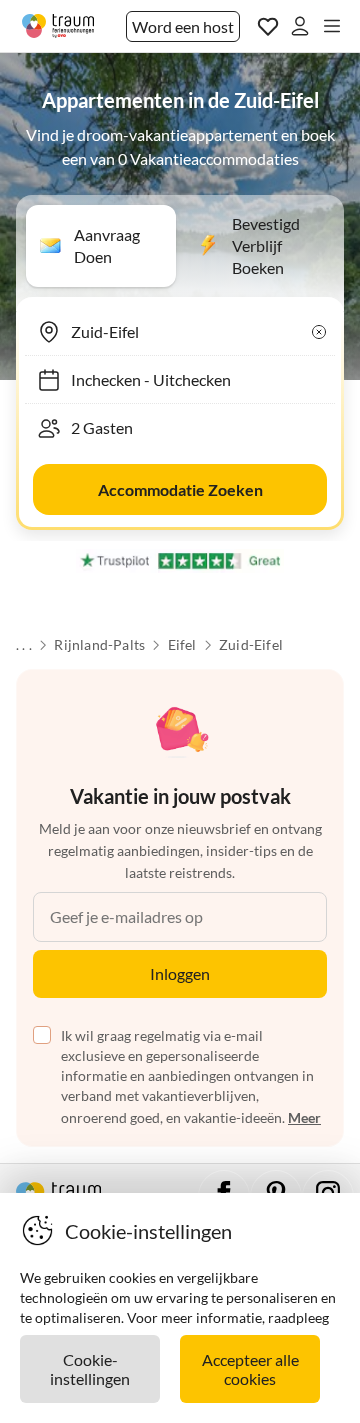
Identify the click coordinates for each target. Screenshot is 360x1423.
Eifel (182, 645)
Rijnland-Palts (99, 645)
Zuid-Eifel (251, 645)
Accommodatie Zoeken (180, 489)
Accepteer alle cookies (250, 1369)
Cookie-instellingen (90, 1369)
